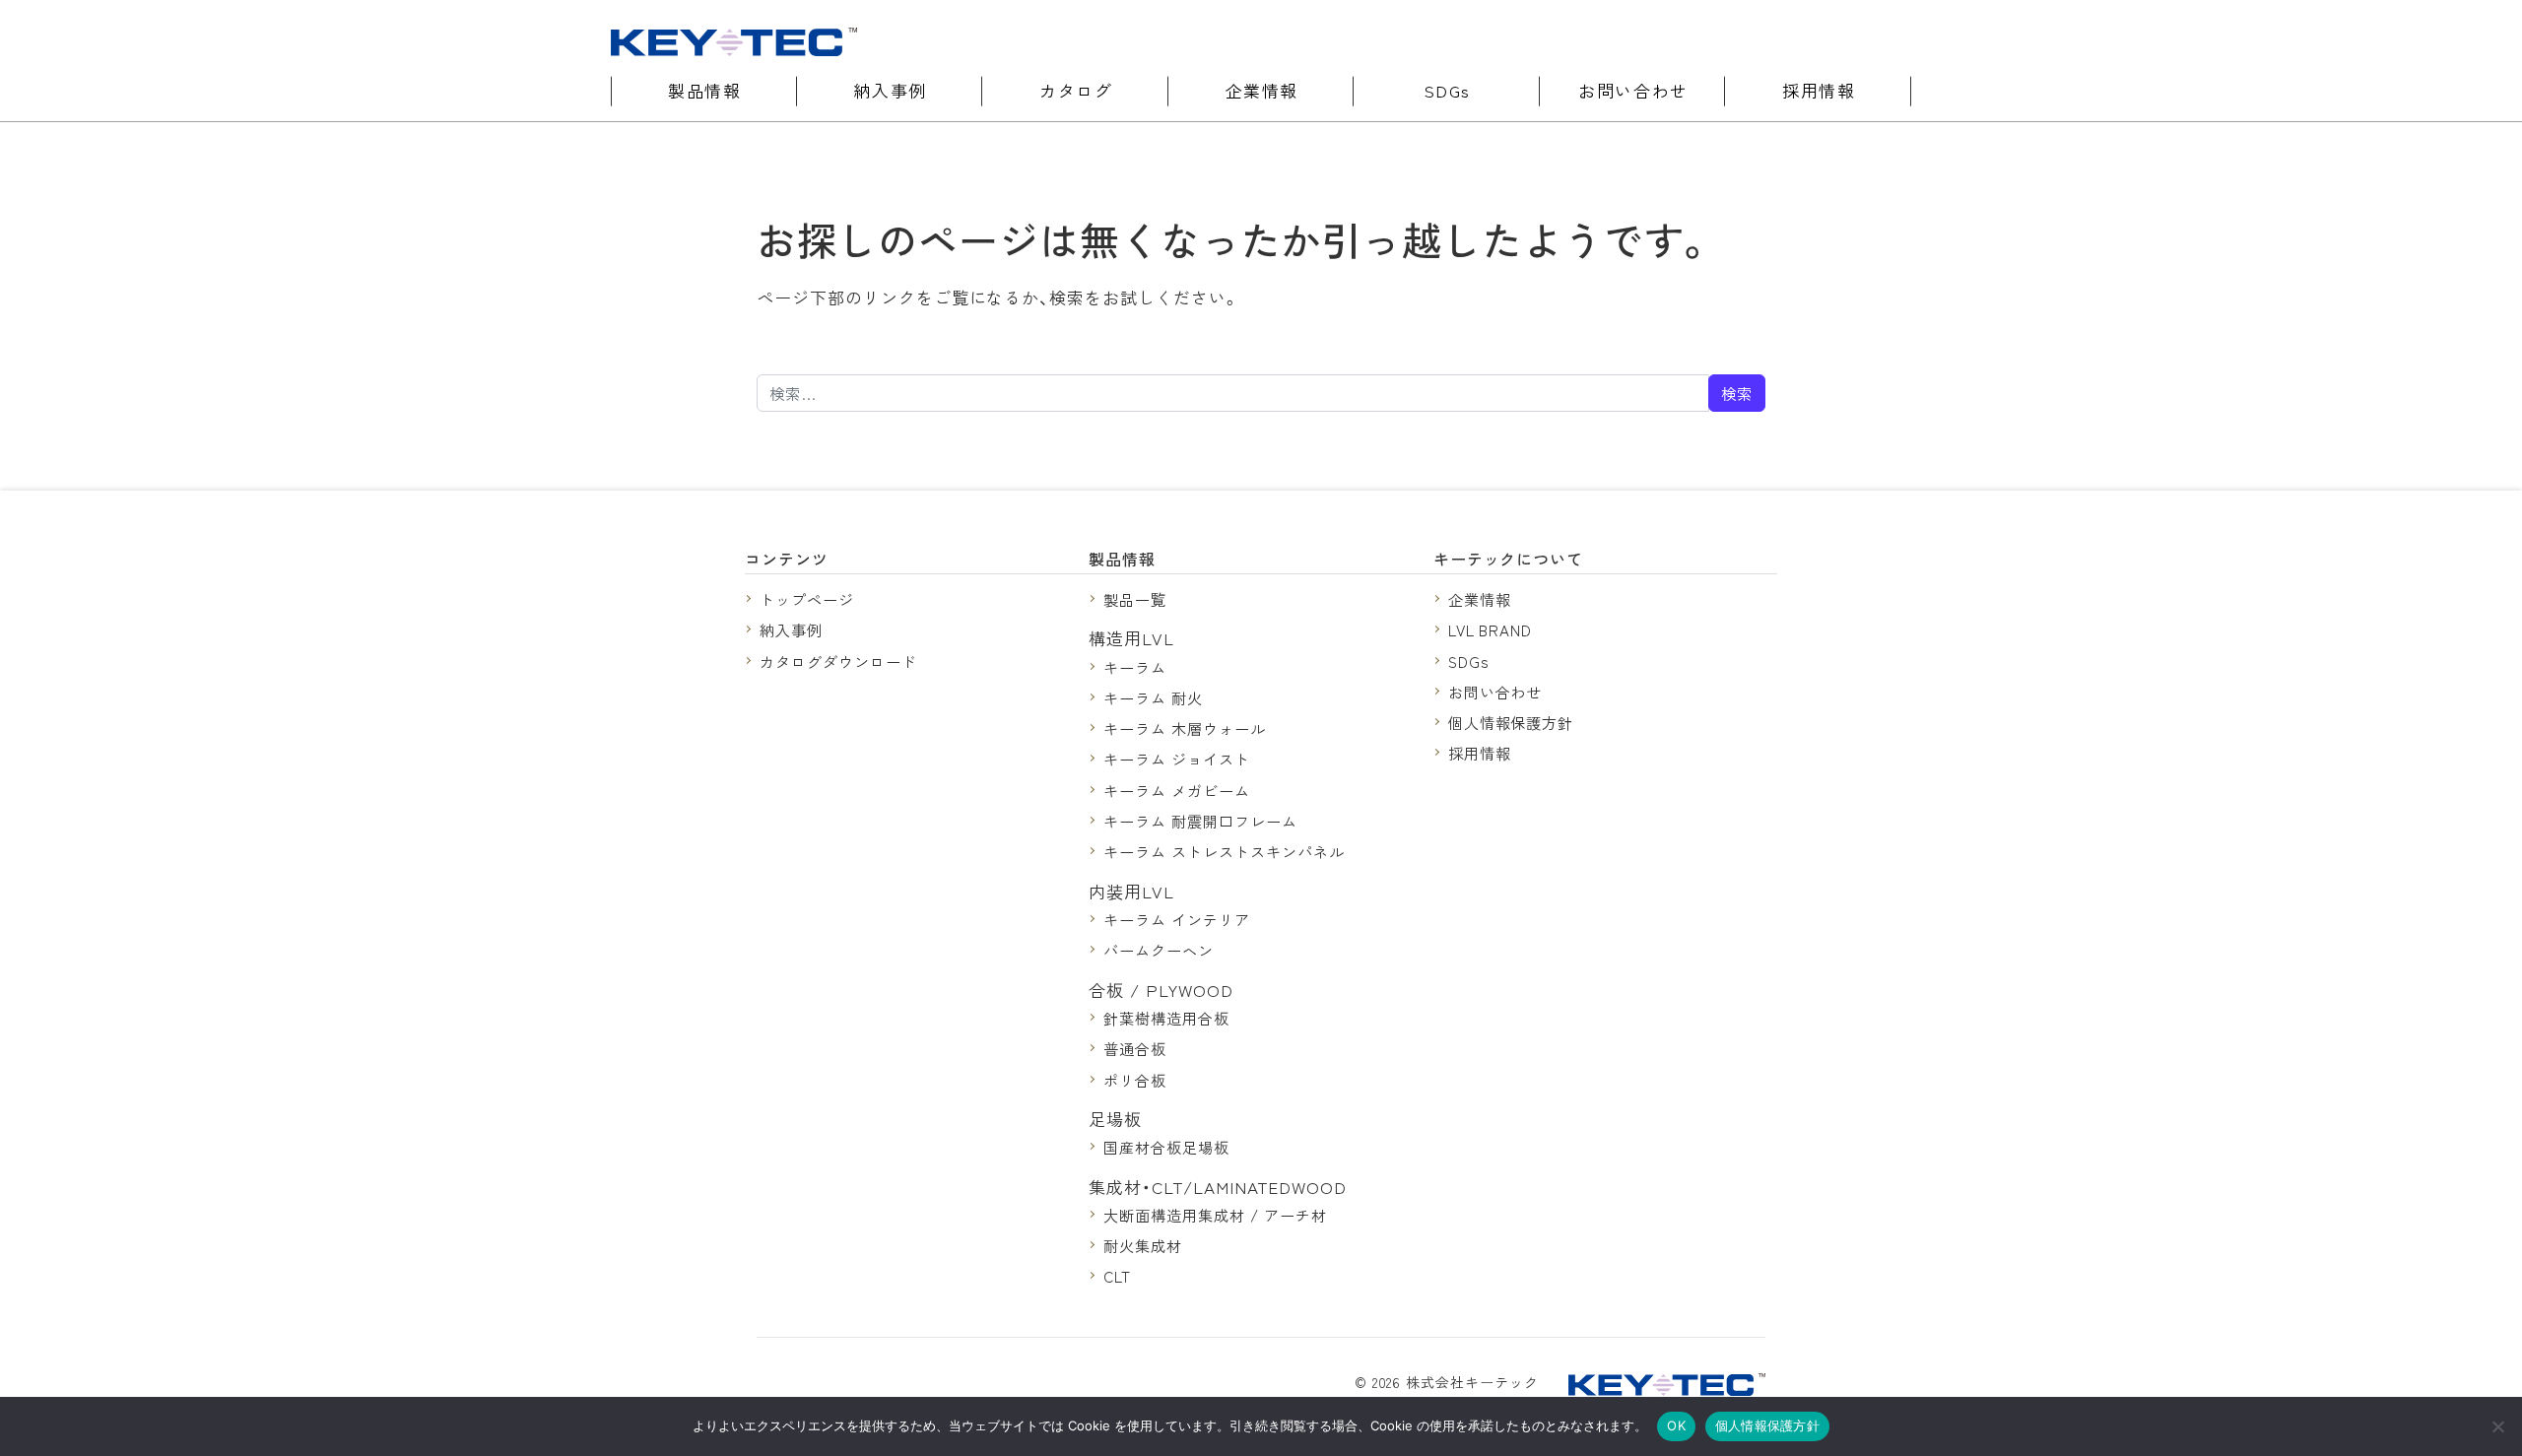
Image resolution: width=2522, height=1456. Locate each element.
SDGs (1448, 90)
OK (1676, 1425)
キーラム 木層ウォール (1185, 728)
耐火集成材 (1143, 1245)
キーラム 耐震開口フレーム (1200, 821)
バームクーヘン (1159, 950)
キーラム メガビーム (1177, 790)
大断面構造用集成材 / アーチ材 (1215, 1215)
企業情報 (1262, 90)
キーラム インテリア (1177, 919)
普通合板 (1135, 1048)
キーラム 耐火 (1153, 697)
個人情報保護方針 (1511, 722)
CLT (1117, 1276)
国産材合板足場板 (1166, 1147)
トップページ (807, 599)
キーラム (1135, 667)
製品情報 (704, 90)
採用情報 (1819, 90)
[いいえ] (2497, 1426)
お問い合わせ (1633, 90)
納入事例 (890, 90)
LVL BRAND (1491, 629)
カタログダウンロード (838, 661)
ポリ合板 (1135, 1080)
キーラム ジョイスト (1177, 759)
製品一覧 (1135, 599)
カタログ (1076, 90)
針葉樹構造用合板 (1166, 1018)
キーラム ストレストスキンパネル (1224, 851)
